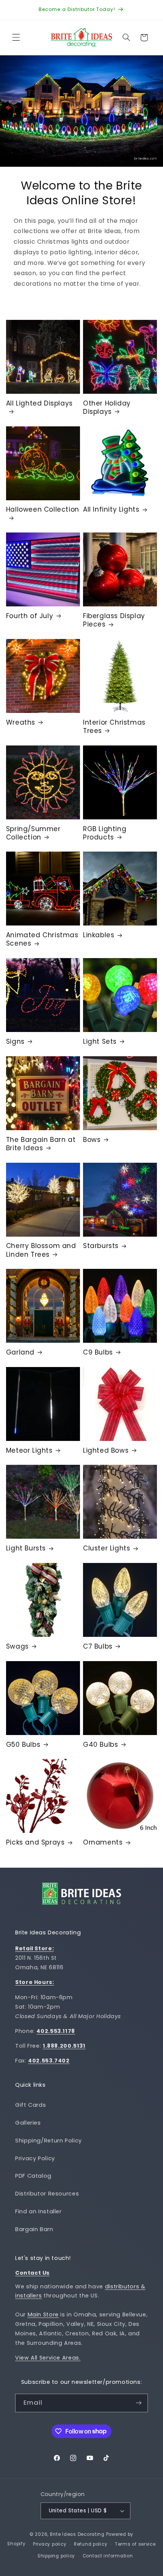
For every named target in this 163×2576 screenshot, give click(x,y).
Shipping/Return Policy (49, 2141)
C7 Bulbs (98, 1646)
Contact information (108, 2556)
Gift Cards (31, 2105)
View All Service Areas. (48, 2358)
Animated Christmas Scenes (42, 939)
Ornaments (103, 1842)
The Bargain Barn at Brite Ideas (41, 1144)
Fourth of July (30, 616)
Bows (92, 1140)
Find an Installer (38, 2211)
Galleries (28, 2123)
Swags (17, 1646)
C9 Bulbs (98, 1352)
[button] (16, 38)
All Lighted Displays (39, 403)
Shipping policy (56, 2556)
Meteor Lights (29, 1450)
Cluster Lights (107, 1548)
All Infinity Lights (111, 509)
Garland (20, 1352)
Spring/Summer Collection (33, 833)
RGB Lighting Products (105, 833)
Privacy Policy (35, 2158)
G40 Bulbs (100, 1744)
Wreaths (21, 722)
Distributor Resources (47, 2194)
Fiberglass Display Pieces (114, 620)
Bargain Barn (34, 2229)
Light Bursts (26, 1548)
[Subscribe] (139, 2403)
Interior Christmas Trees (114, 727)
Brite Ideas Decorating (77, 2534)
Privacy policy (50, 2544)
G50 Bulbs (23, 1744)
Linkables (99, 935)
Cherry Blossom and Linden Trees (41, 1250)
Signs (15, 1041)
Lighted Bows (106, 1450)
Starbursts (101, 1246)
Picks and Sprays (35, 1842)
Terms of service (135, 2544)
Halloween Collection (43, 510)
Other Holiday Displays (107, 407)
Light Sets (100, 1041)
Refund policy (91, 2544)
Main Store (43, 2314)
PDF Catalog (33, 2176)
